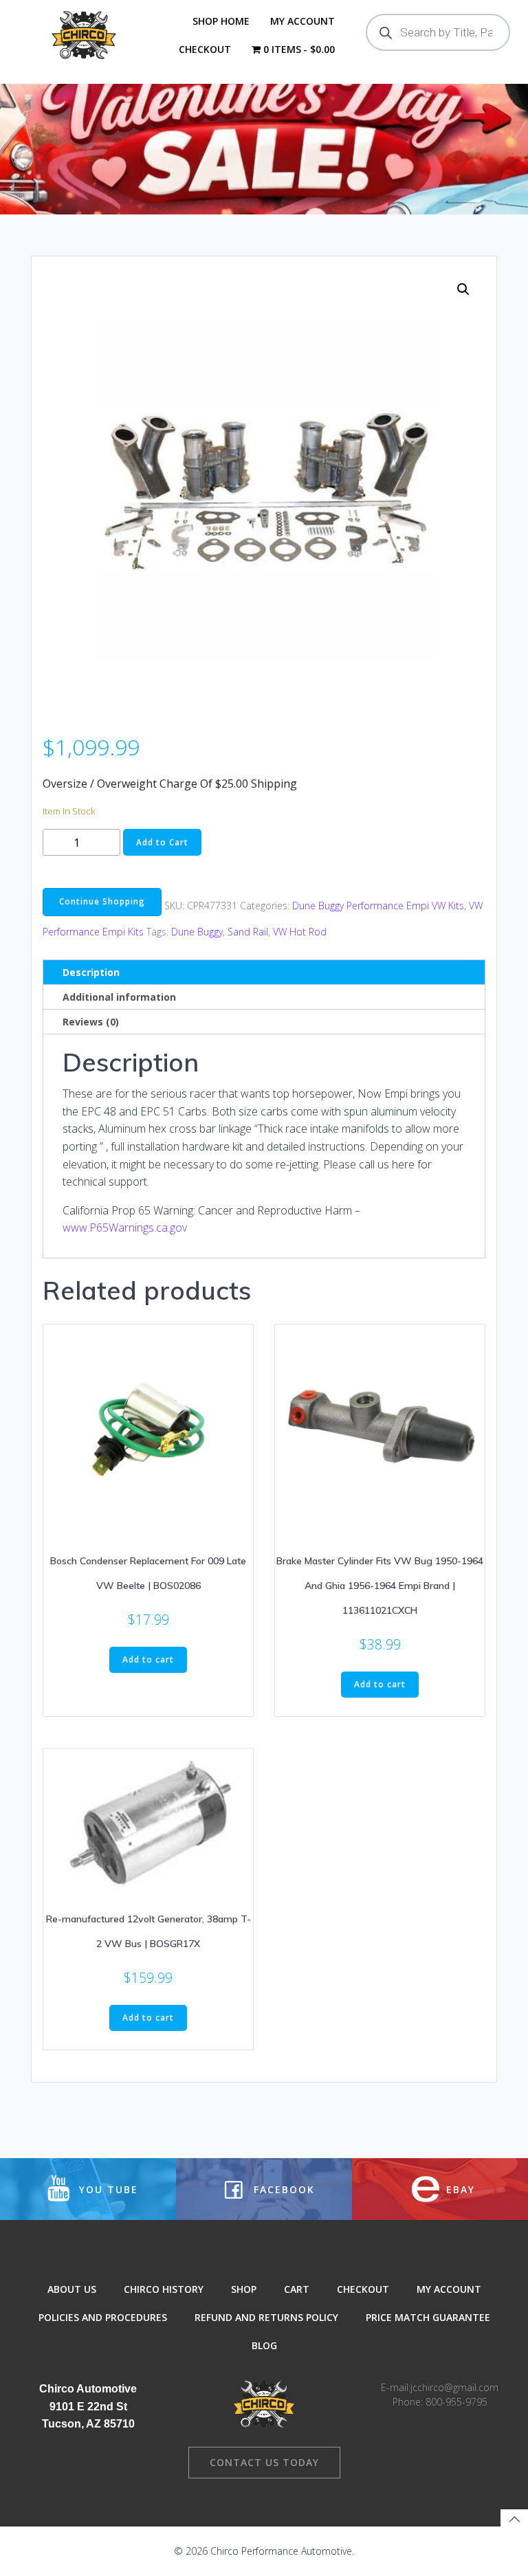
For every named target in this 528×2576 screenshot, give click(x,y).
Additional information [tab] (119, 997)
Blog (264, 2345)
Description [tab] (91, 972)
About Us (72, 2289)
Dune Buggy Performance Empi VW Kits (378, 905)
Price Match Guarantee (428, 2317)
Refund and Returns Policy (266, 2317)
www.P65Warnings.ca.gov (125, 1228)
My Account (302, 21)
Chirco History (164, 2289)
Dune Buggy (197, 932)
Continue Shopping (102, 901)
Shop (244, 2289)
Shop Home (221, 21)
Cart (297, 2289)
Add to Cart (162, 842)
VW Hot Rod (300, 932)
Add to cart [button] (148, 1659)
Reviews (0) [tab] (91, 1022)
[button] (463, 289)
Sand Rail (248, 932)
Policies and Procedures (103, 2317)
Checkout (205, 49)
